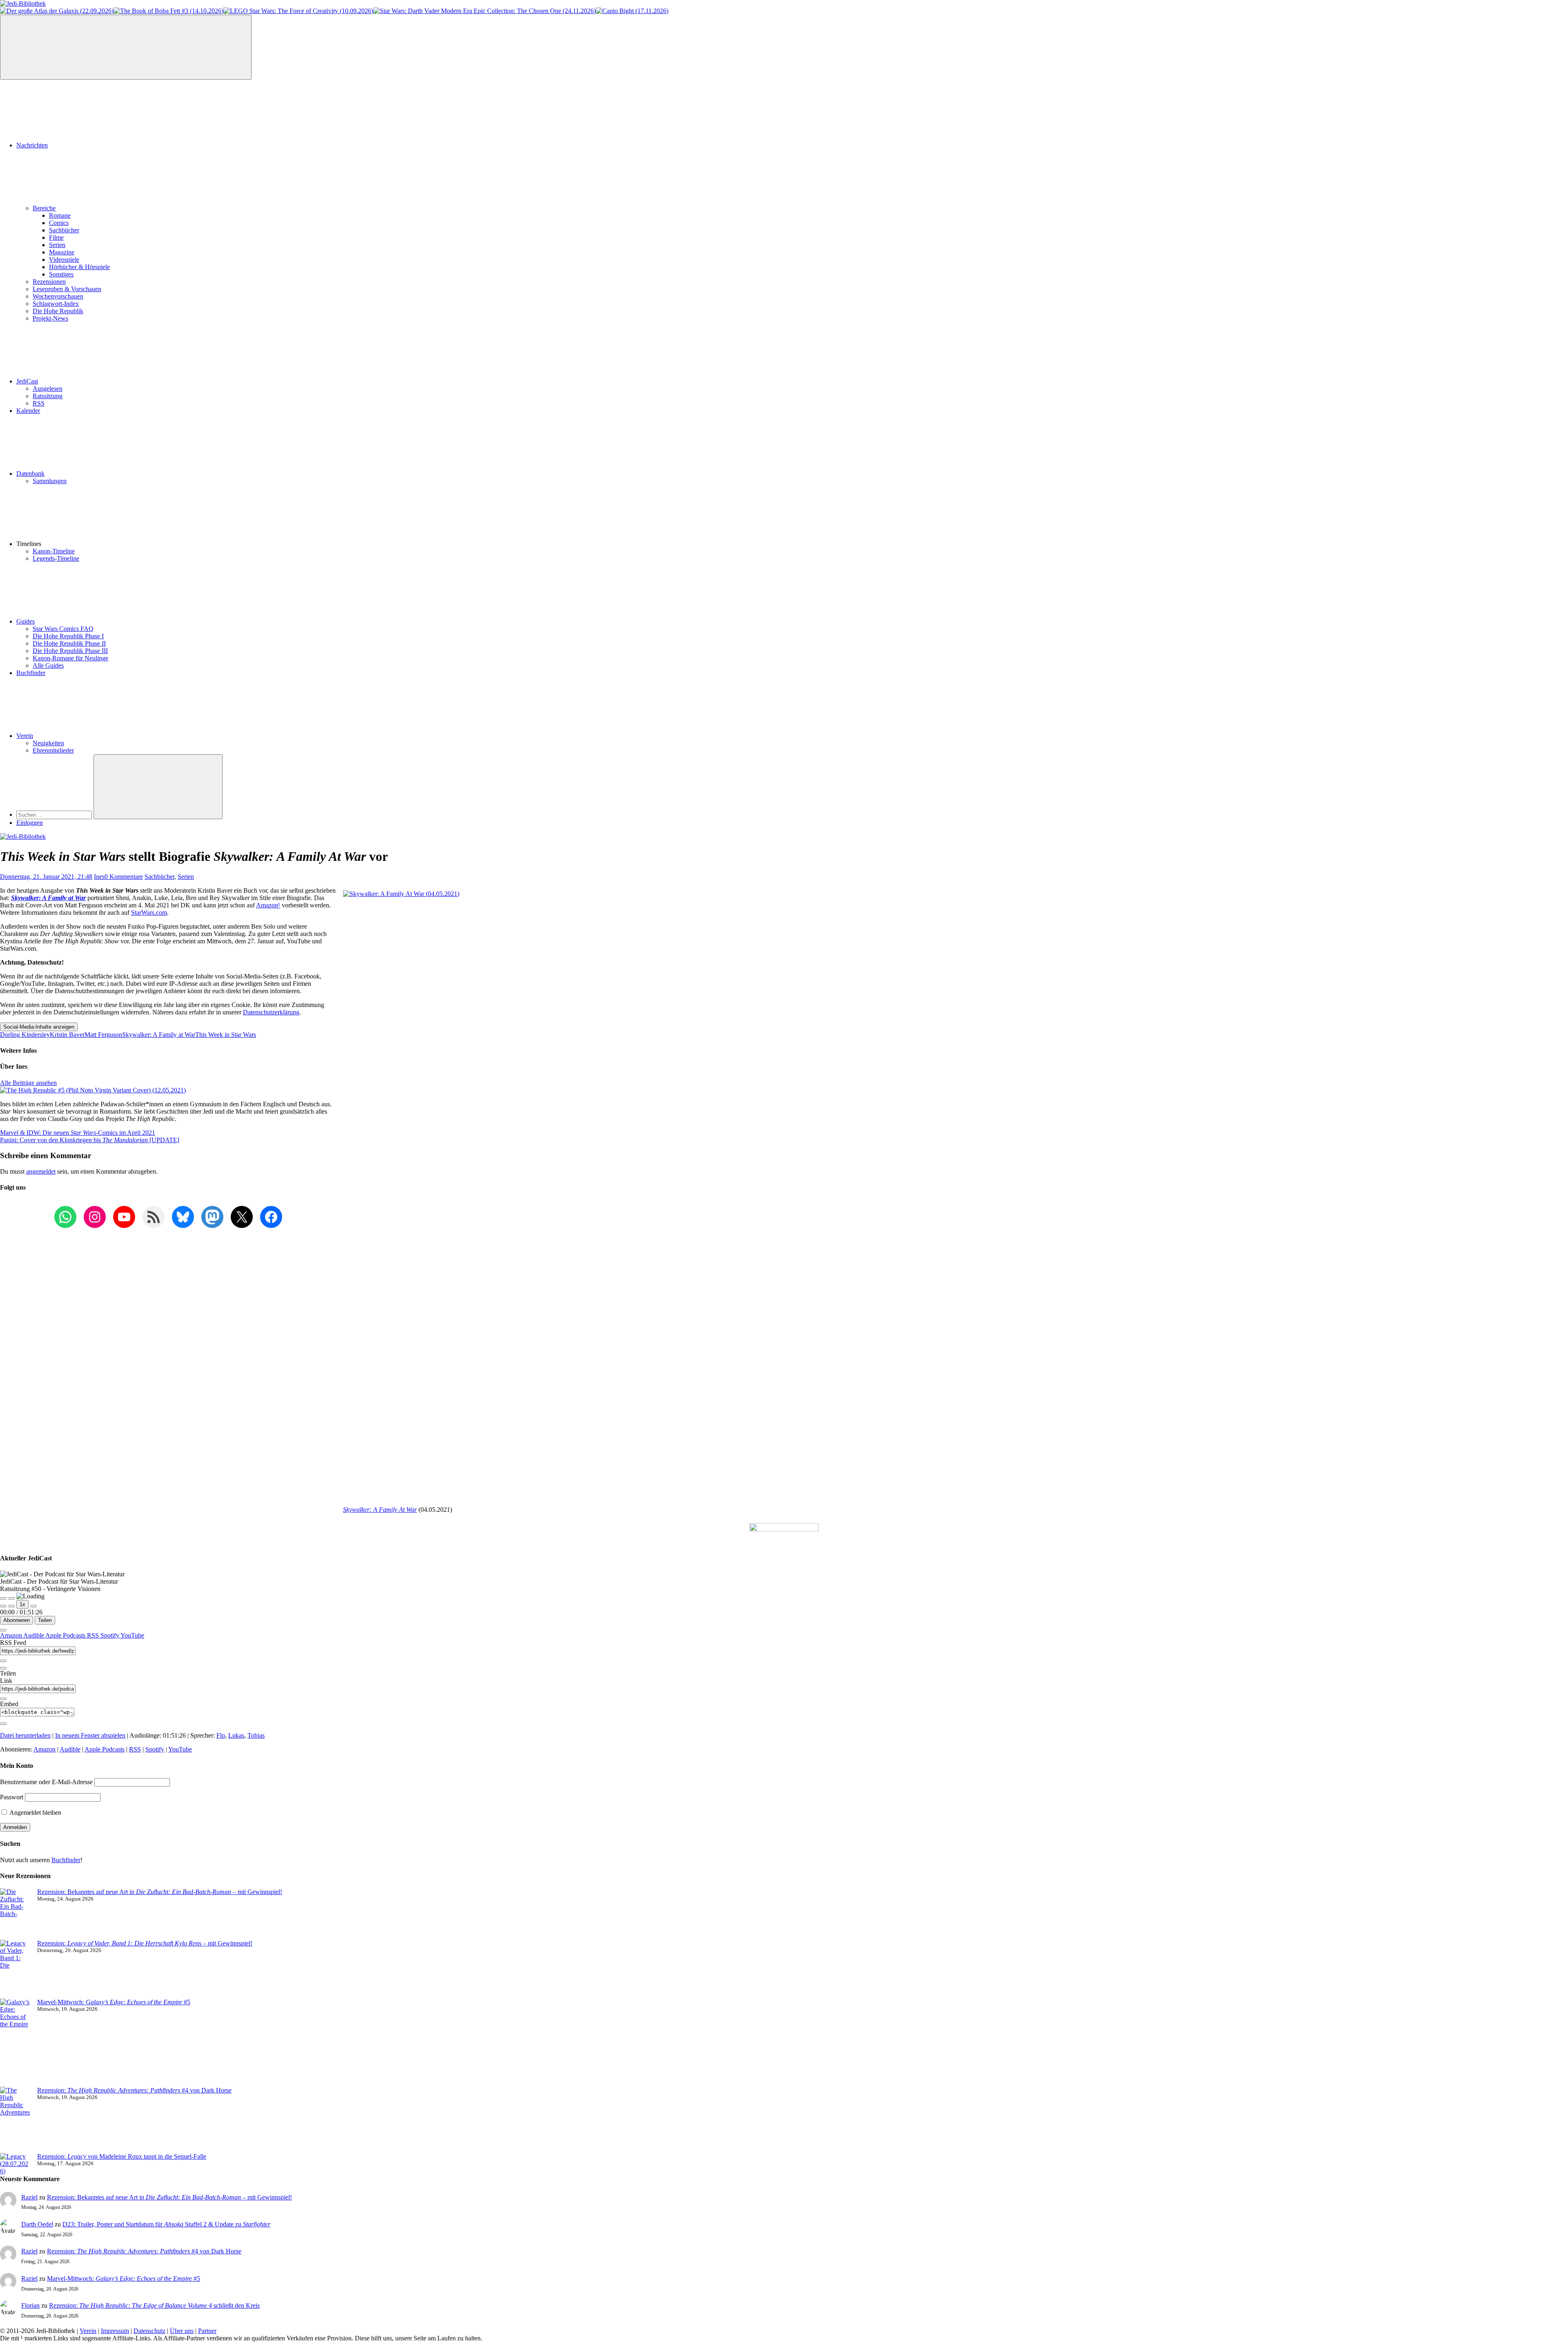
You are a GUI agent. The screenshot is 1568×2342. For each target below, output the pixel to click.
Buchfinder (31, 673)
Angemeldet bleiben (35, 1813)
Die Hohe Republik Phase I (68, 636)
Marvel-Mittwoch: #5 (114, 2002)
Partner (207, 2331)
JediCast (27, 381)
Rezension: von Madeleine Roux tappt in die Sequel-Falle (122, 2156)
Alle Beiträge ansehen (28, 1083)
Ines (99, 877)
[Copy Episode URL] (3, 1699)
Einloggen (30, 823)
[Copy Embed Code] (3, 1724)
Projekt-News (50, 318)
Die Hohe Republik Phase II (69, 643)
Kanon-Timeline (54, 551)
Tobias (256, 1735)
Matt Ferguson (103, 1035)
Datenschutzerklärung (271, 1012)
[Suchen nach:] (55, 814)
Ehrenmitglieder (53, 750)
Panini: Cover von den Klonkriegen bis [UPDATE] (90, 1140)
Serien (57, 245)
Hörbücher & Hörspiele (79, 267)
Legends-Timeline (56, 558)
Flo (221, 1735)
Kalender (28, 411)
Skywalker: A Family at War (48, 898)
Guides (26, 621)
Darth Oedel (37, 2224)
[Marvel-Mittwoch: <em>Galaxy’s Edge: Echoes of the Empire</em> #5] (15, 2043)
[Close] (3, 1630)
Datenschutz (149, 2331)
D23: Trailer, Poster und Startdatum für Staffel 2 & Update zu (166, 2224)
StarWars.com (149, 913)
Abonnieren (17, 1620)
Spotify (110, 1635)
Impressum (115, 2331)
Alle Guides (48, 665)
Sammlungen (50, 481)
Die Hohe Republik (58, 311)
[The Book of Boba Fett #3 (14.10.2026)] (168, 11)
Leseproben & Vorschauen (67, 289)
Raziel (29, 2197)
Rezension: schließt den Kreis (154, 2305)
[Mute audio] (3, 1606)
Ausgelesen (48, 389)
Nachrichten (32, 145)
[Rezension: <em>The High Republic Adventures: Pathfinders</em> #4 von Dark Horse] (15, 2120)
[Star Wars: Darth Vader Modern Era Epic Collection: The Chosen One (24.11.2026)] (484, 11)
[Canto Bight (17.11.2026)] (632, 11)
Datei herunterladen (25, 1735)
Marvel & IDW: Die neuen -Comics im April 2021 (78, 1133)
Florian (30, 2305)
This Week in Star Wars (226, 1035)
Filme (56, 237)
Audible (34, 1635)
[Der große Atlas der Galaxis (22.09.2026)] (57, 11)
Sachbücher (64, 230)
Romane (60, 215)
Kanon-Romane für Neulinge (70, 658)
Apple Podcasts (66, 1635)
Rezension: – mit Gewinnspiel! (145, 1943)
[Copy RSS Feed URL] (3, 1661)
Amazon (268, 905)
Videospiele (64, 260)
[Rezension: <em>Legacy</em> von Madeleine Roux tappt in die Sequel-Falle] (15, 2164)
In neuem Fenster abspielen (90, 1735)
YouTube (132, 1635)
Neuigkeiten (48, 743)
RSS (39, 403)
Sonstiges (61, 274)
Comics (59, 223)
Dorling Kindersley (25, 1035)
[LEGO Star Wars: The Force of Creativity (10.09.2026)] (298, 11)
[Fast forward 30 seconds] (33, 1606)
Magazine (62, 252)
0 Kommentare (124, 877)
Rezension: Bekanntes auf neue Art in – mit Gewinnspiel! (160, 1892)
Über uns (182, 2331)
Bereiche (44, 208)
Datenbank (30, 474)
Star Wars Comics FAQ (63, 629)
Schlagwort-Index (56, 304)
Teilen (45, 1620)
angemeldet (41, 1171)
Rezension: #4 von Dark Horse (134, 2090)
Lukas (236, 1735)
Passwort (12, 1797)
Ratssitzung (48, 396)
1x (22, 1604)
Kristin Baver (67, 1035)
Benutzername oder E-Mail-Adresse (46, 1782)
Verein (25, 736)
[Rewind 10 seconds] (11, 1606)
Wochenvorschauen (58, 296)
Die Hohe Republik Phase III (70, 651)
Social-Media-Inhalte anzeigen (39, 1027)
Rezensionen (49, 282)
